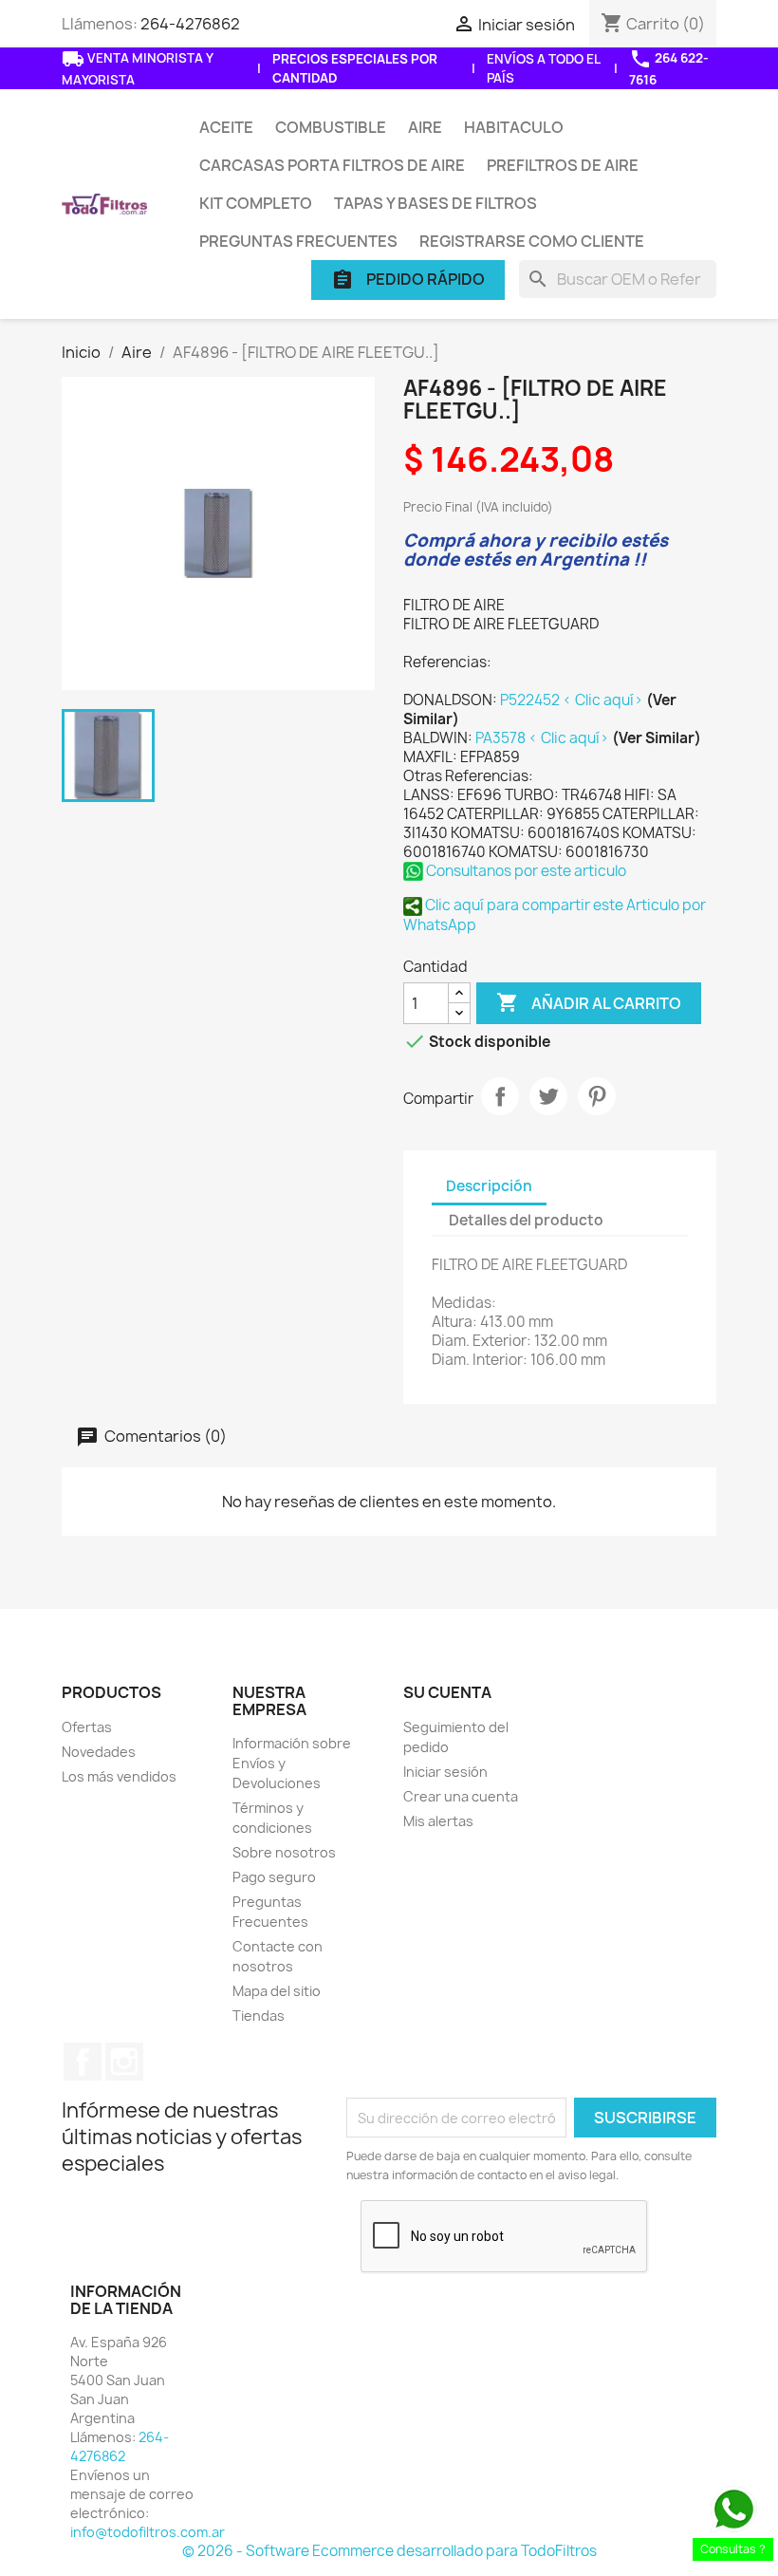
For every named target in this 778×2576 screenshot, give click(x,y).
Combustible (331, 127)
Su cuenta (447, 1692)
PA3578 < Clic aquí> (544, 738)
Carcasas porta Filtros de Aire (332, 165)
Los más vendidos (119, 1776)
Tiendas (259, 2016)
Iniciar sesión (445, 1772)
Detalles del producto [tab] (526, 1220)
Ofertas (87, 1727)
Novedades (99, 1752)
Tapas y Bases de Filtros (435, 203)
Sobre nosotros (284, 1852)
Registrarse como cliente (532, 241)
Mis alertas (438, 1821)
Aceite (226, 127)
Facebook (83, 2062)
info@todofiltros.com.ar (148, 2532)
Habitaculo (514, 127)
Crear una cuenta (461, 1796)
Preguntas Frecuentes (298, 241)
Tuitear (548, 1096)
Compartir (500, 1096)
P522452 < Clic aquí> (573, 700)
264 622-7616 (669, 68)
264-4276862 (190, 24)
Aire (425, 127)
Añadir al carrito (589, 1002)
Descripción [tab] (489, 1186)
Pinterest (597, 1096)
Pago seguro (274, 1877)
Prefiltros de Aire (563, 165)
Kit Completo (256, 203)
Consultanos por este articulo (525, 871)
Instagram (124, 2062)
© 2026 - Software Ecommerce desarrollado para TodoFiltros (389, 2551)
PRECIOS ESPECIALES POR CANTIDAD (355, 68)
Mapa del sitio (277, 1991)
